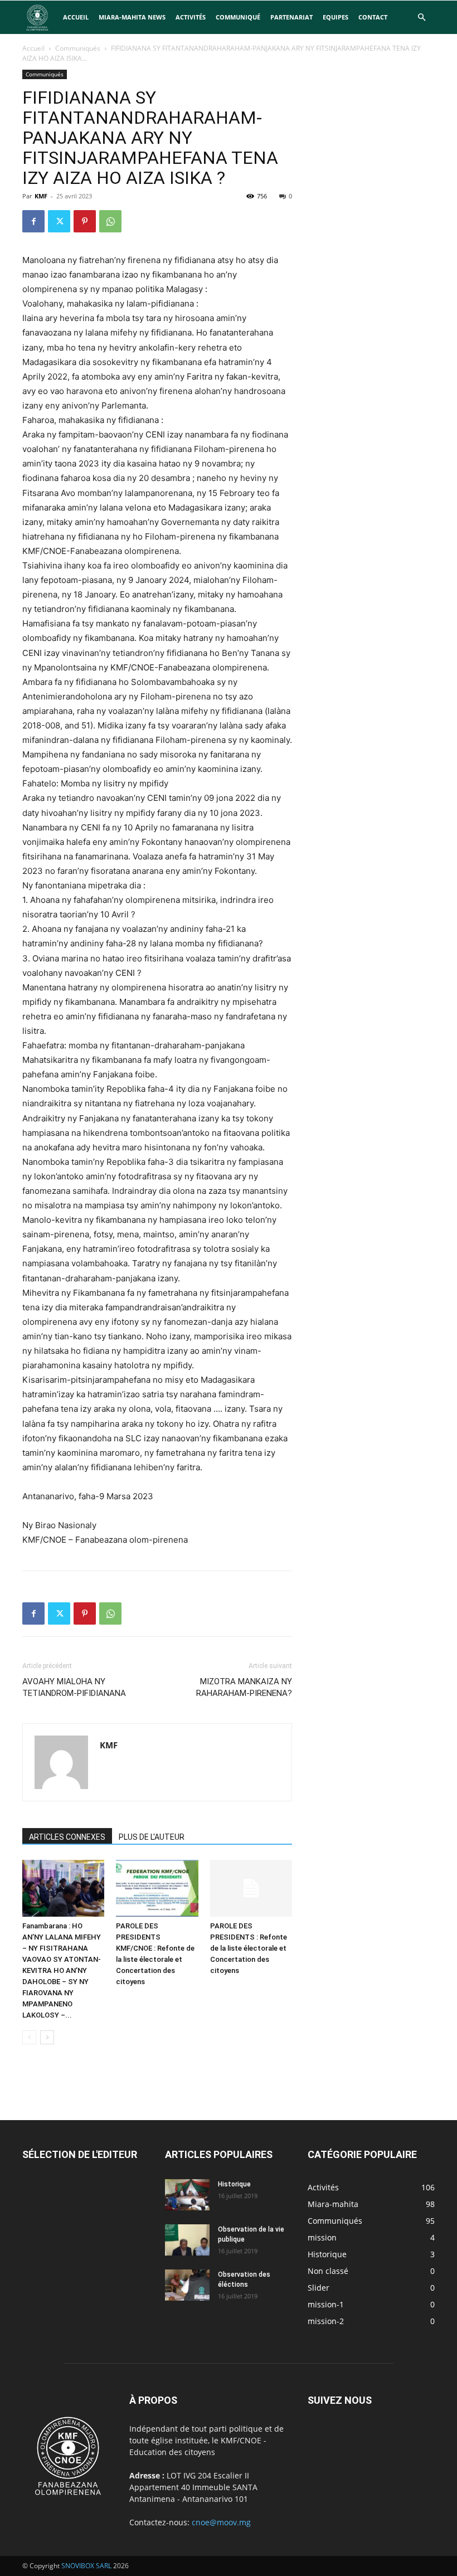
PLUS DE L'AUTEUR (152, 1837)
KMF (41, 196)
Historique (234, 2184)
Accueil (76, 17)
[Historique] (187, 2195)
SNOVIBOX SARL (86, 2566)
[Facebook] (33, 221)
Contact (373, 17)
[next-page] (47, 2037)
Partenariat (291, 17)
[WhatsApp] (110, 221)
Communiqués (78, 48)
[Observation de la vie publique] (187, 2240)
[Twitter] (59, 221)
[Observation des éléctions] (187, 2285)
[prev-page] (29, 2037)
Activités (191, 17)
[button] (421, 18)
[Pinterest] (85, 221)
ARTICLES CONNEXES (67, 1837)
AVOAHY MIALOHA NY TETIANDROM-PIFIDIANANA (74, 1687)
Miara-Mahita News (132, 17)
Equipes (336, 17)
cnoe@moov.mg (221, 2522)
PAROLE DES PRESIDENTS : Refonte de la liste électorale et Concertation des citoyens (249, 1948)
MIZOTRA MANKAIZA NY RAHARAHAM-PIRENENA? (244, 1687)
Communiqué (238, 17)
